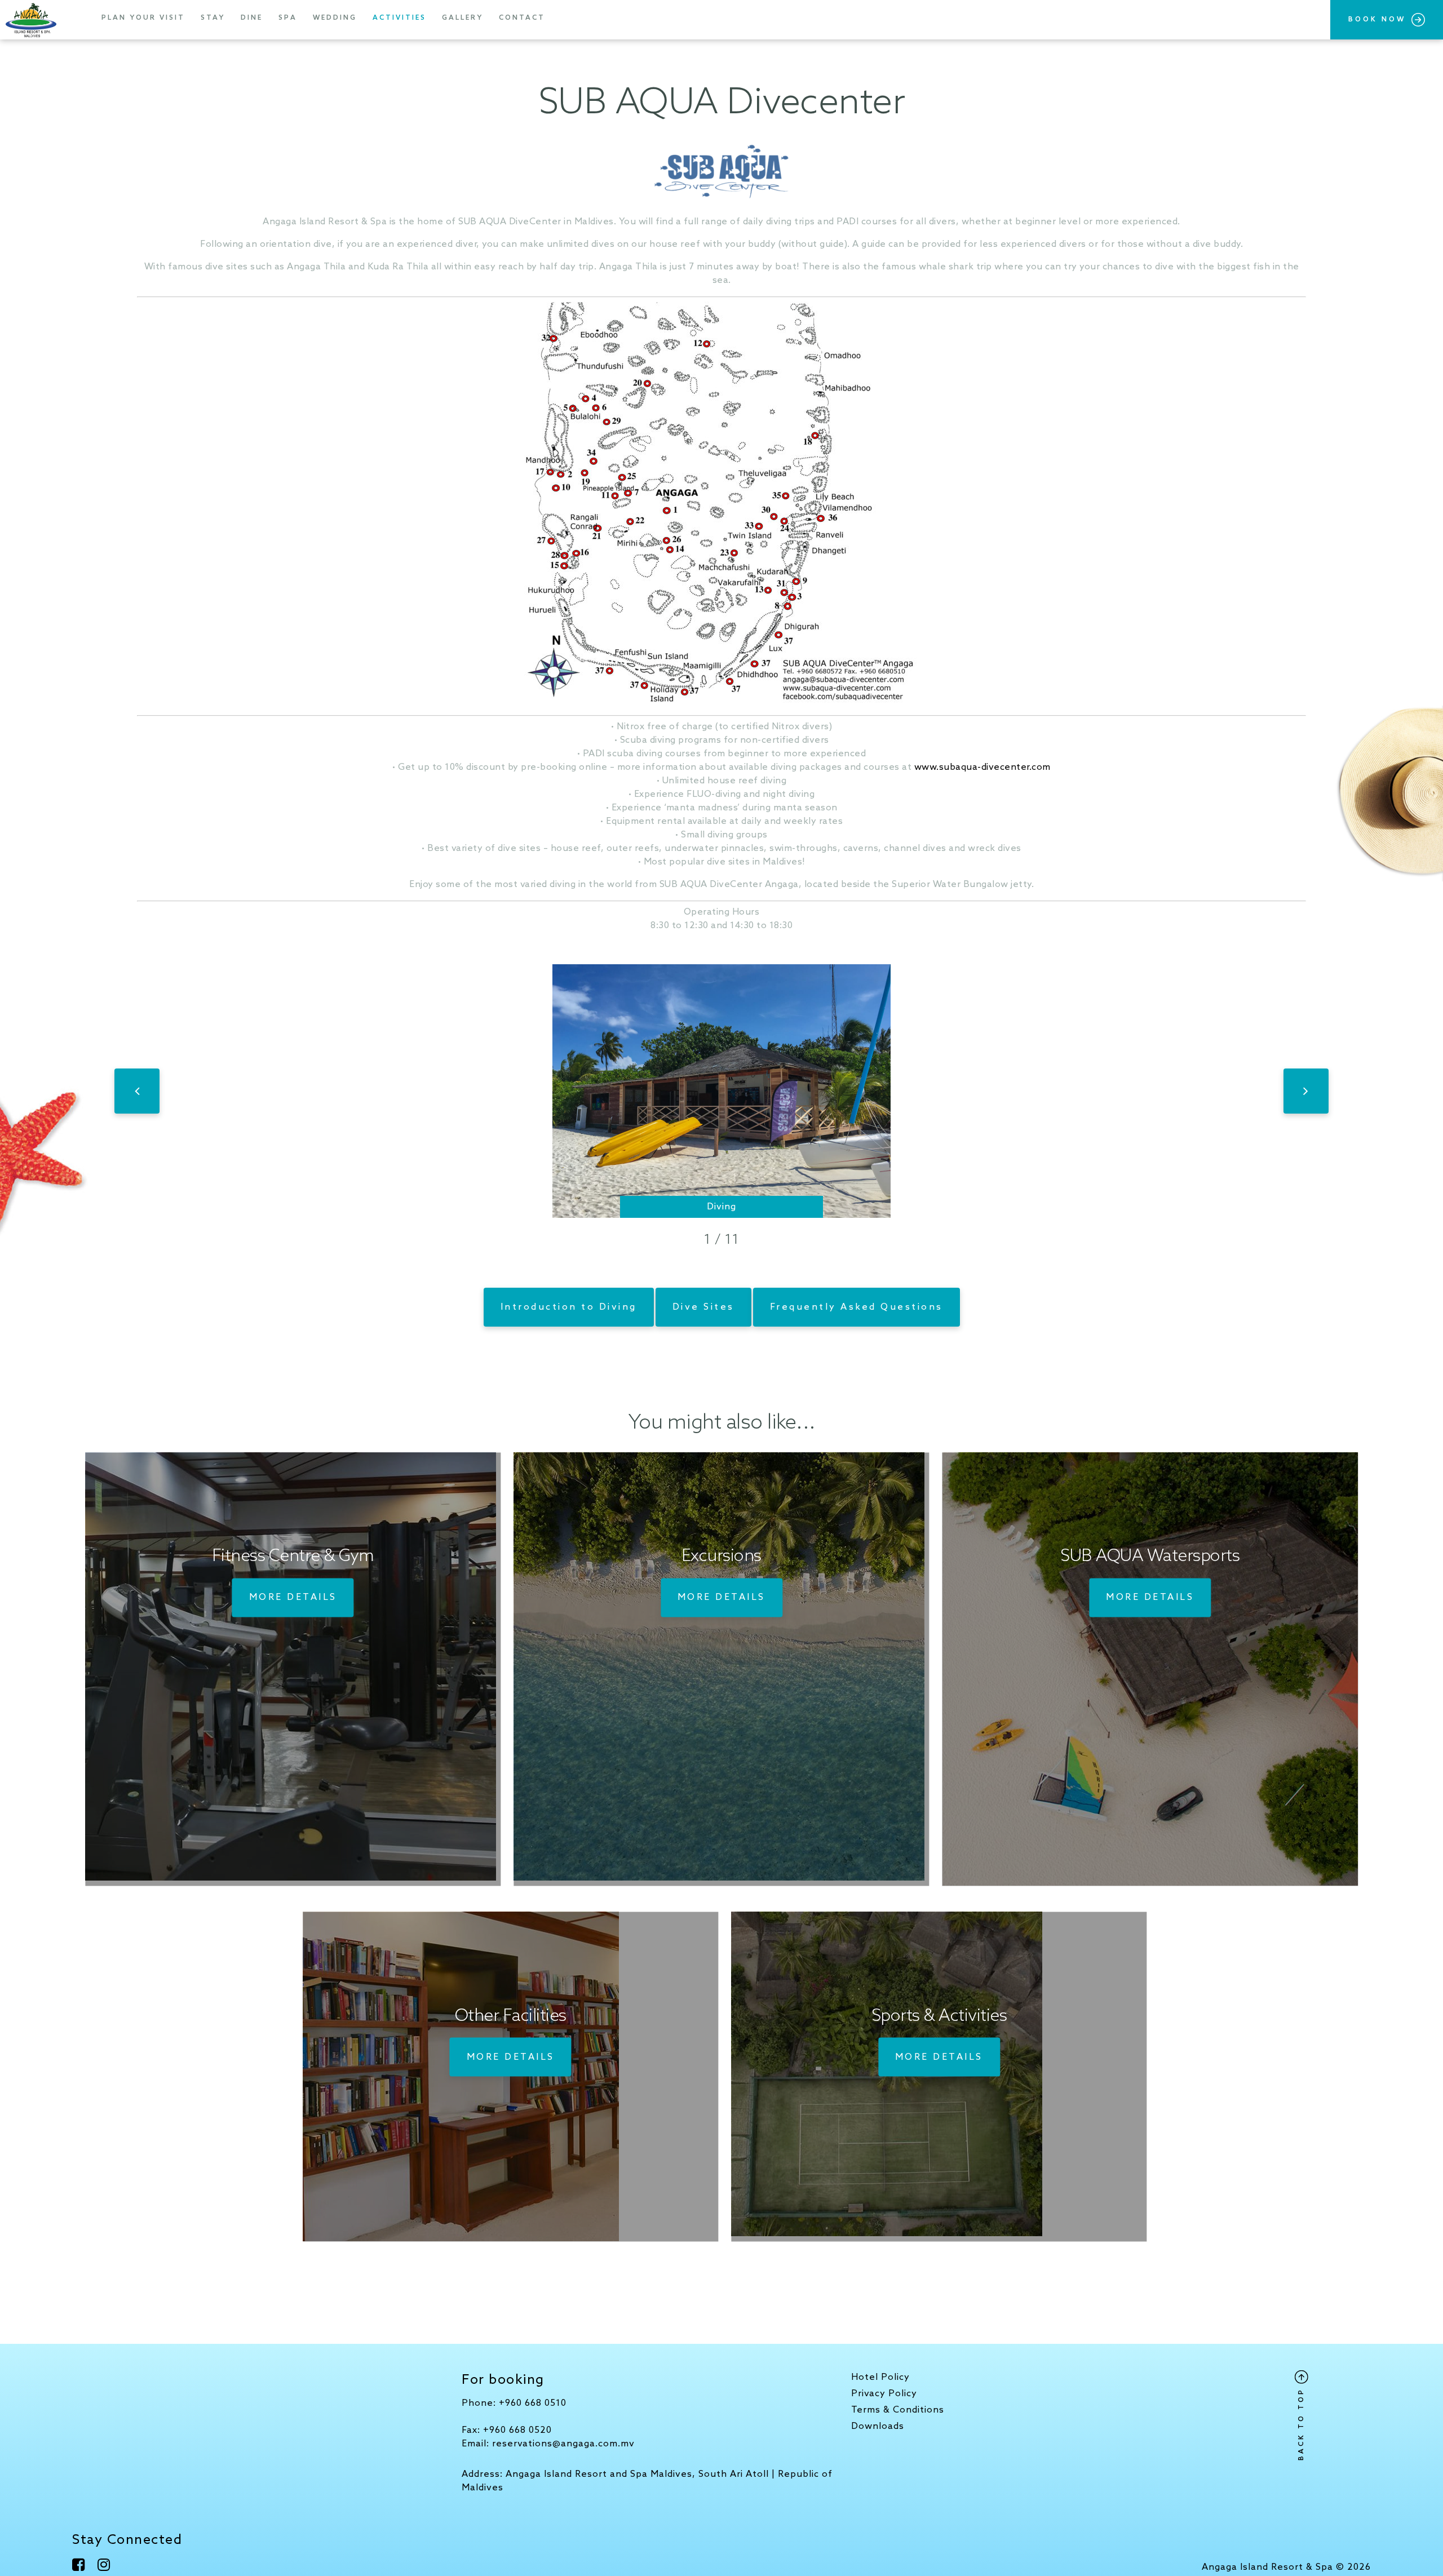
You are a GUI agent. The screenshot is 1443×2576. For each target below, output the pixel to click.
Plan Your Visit (143, 18)
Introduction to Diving (569, 1307)
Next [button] (1306, 1091)
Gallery (462, 18)
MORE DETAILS (293, 1597)
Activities (399, 18)
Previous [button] (137, 1091)
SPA (288, 18)
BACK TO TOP (1302, 2422)
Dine (252, 18)
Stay (213, 18)
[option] (721, 1091)
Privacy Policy (884, 2394)
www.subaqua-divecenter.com (982, 767)
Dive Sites (703, 1307)
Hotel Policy (880, 2377)
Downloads (878, 2426)
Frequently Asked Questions (856, 1307)
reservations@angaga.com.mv (563, 2444)
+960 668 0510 (533, 2403)
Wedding (335, 18)
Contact (522, 18)
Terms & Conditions (898, 2410)
